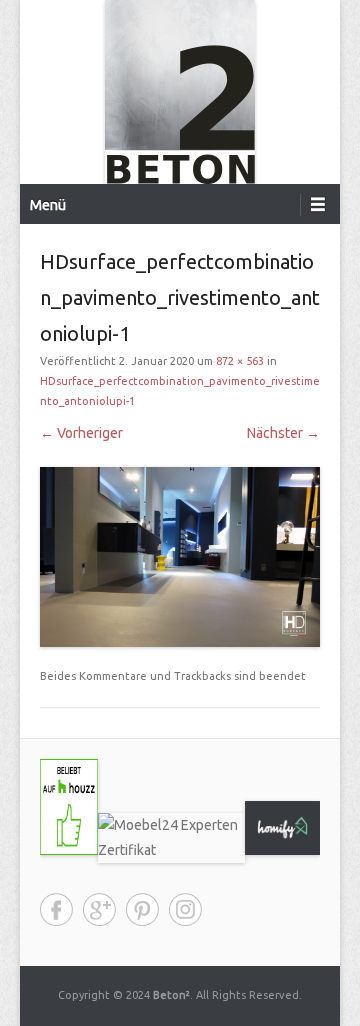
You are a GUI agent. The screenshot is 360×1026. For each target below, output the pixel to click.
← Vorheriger (81, 433)
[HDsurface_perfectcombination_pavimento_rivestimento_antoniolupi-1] (180, 557)
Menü (48, 205)
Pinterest (142, 909)
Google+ (99, 909)
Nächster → (283, 433)
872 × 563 (240, 361)
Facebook (56, 909)
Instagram (185, 909)
